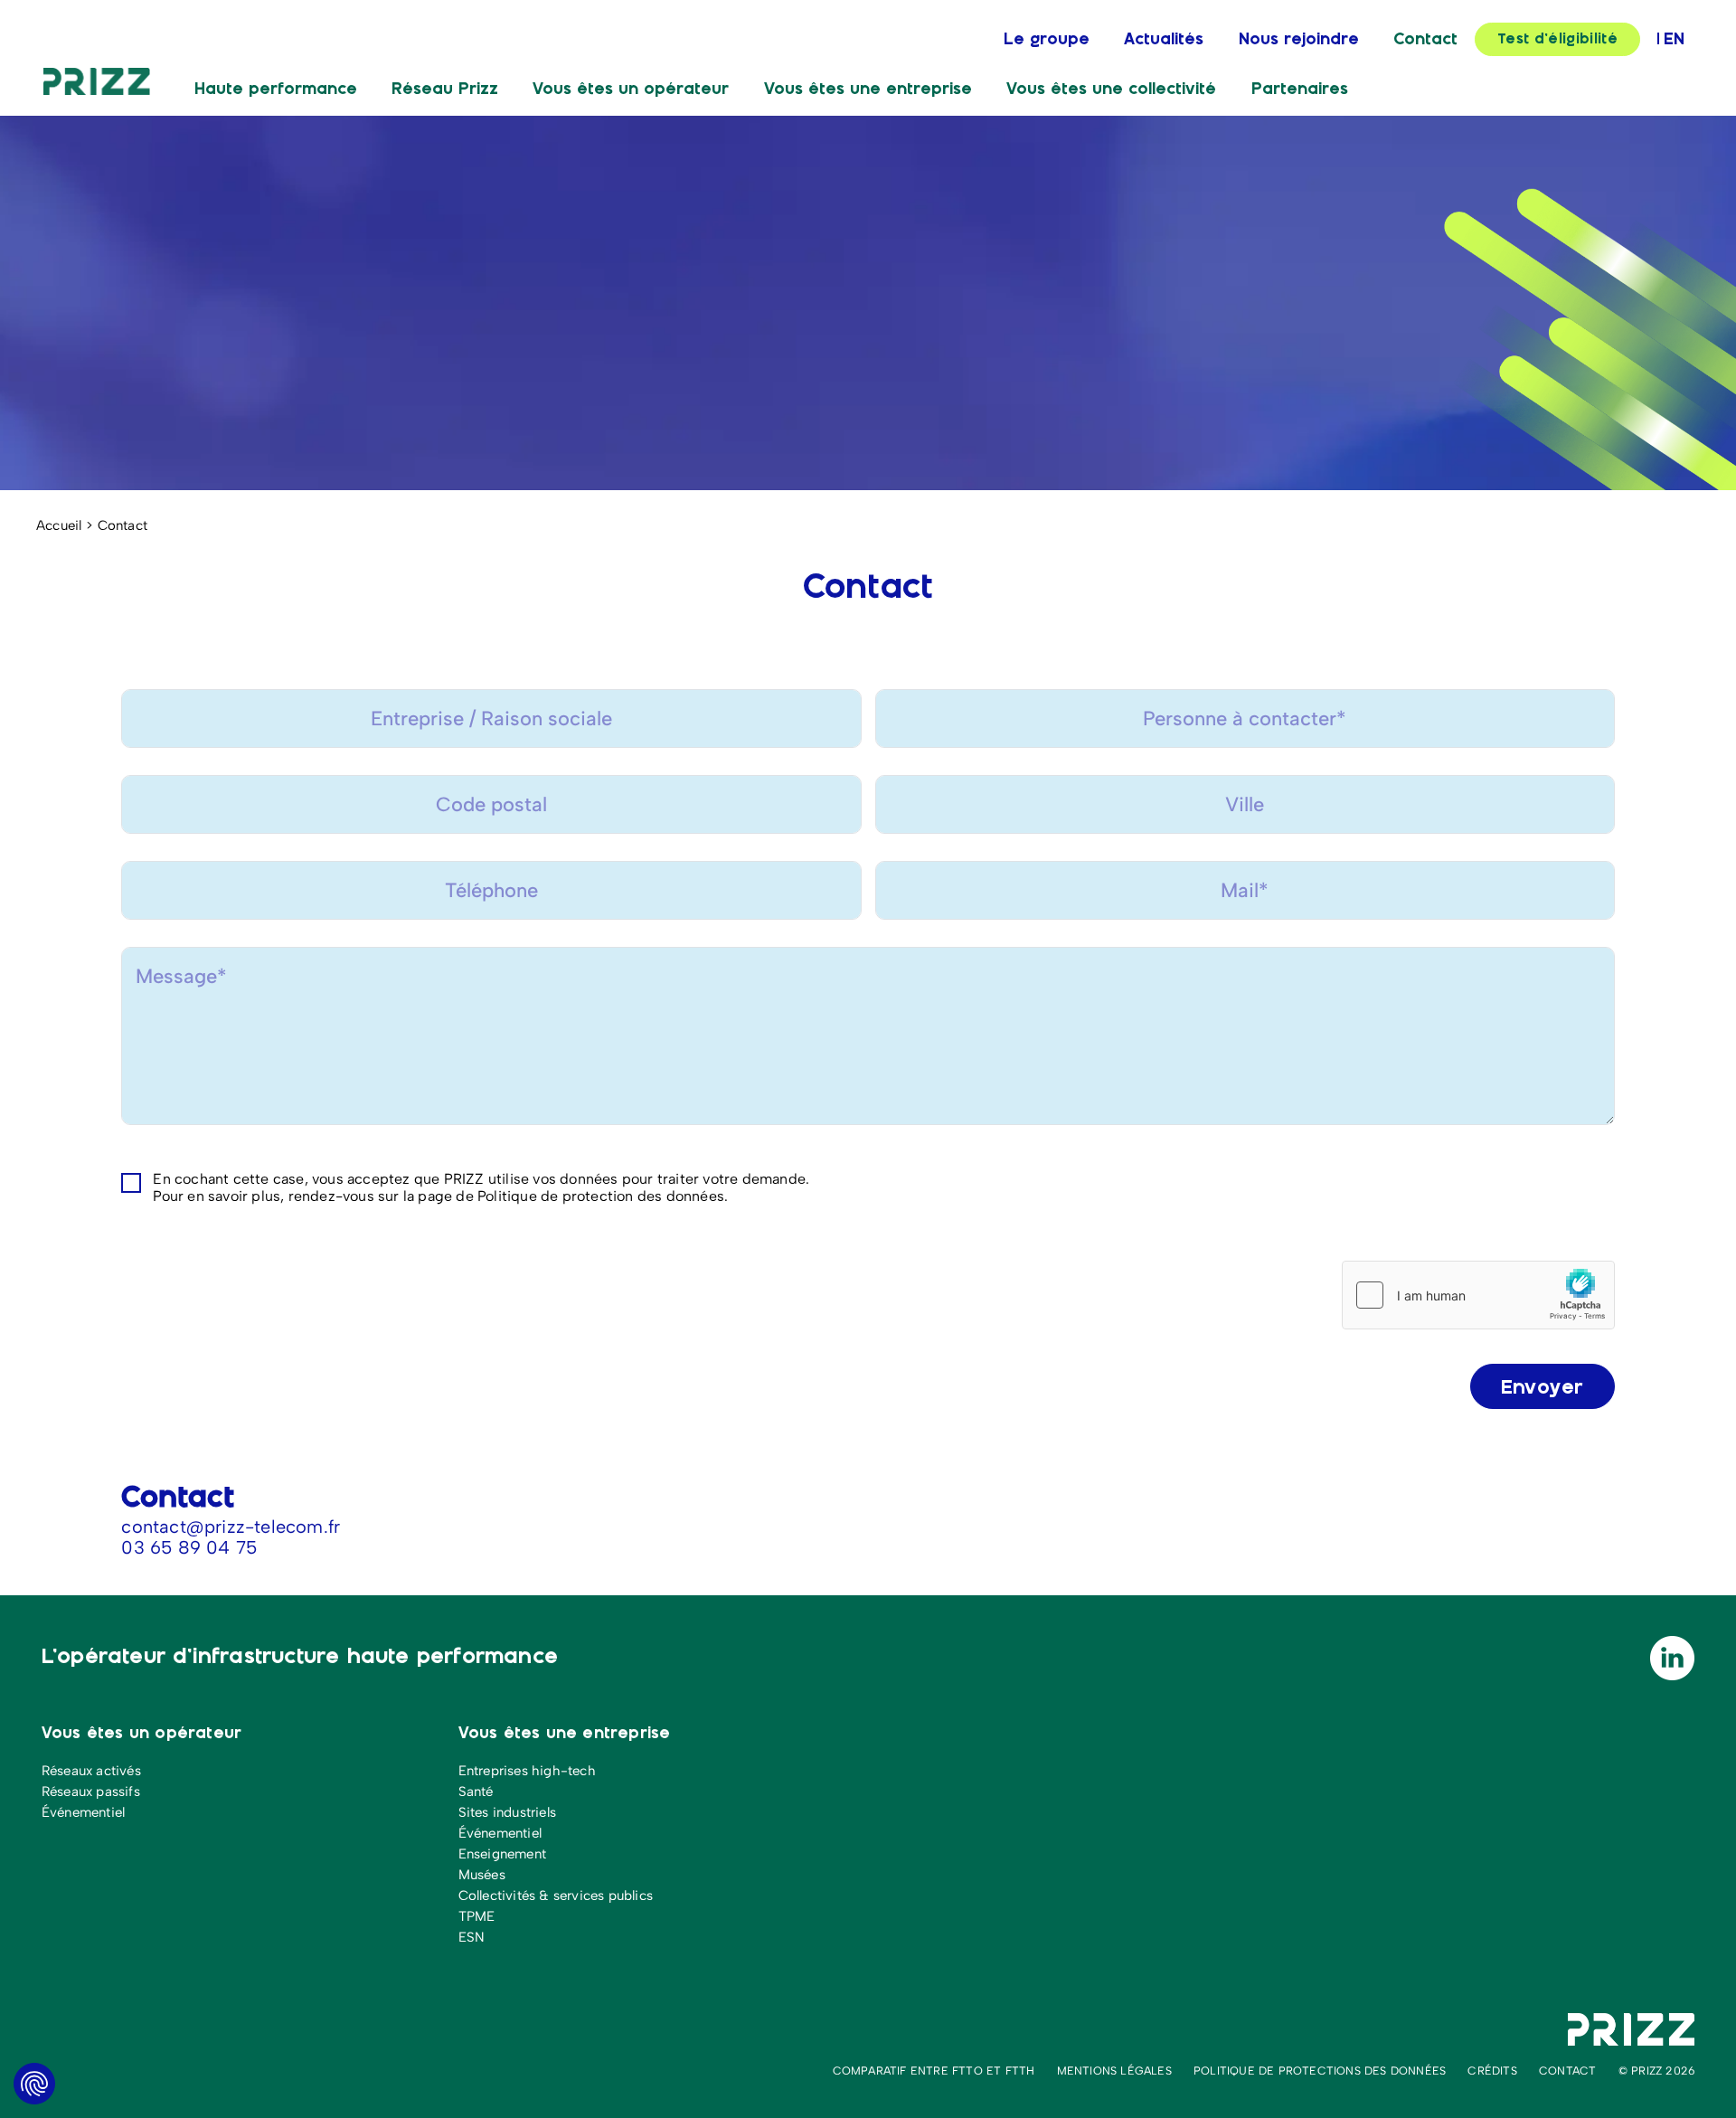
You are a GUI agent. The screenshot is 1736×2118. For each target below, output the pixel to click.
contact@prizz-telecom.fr (231, 1527)
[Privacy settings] (34, 2084)
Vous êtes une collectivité (1111, 90)
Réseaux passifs (91, 1792)
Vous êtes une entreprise (868, 90)
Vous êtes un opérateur (631, 90)
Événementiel (83, 1812)
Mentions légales (1114, 2071)
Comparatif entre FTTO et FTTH (934, 2071)
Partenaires (1300, 90)
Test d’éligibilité (1557, 39)
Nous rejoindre (1299, 40)
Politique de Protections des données (1320, 2071)
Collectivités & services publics (556, 1896)
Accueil (59, 525)
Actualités (1164, 40)
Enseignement (502, 1854)
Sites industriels (507, 1812)
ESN (472, 1937)
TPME (477, 1916)
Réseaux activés (91, 1771)
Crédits (1492, 2071)
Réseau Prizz (445, 90)
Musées (482, 1875)
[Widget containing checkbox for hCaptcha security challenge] (1478, 1295)
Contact (1425, 40)
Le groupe (1047, 40)
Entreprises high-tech (527, 1771)
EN (1674, 40)
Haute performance (276, 90)
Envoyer (1543, 1388)
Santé (476, 1792)
